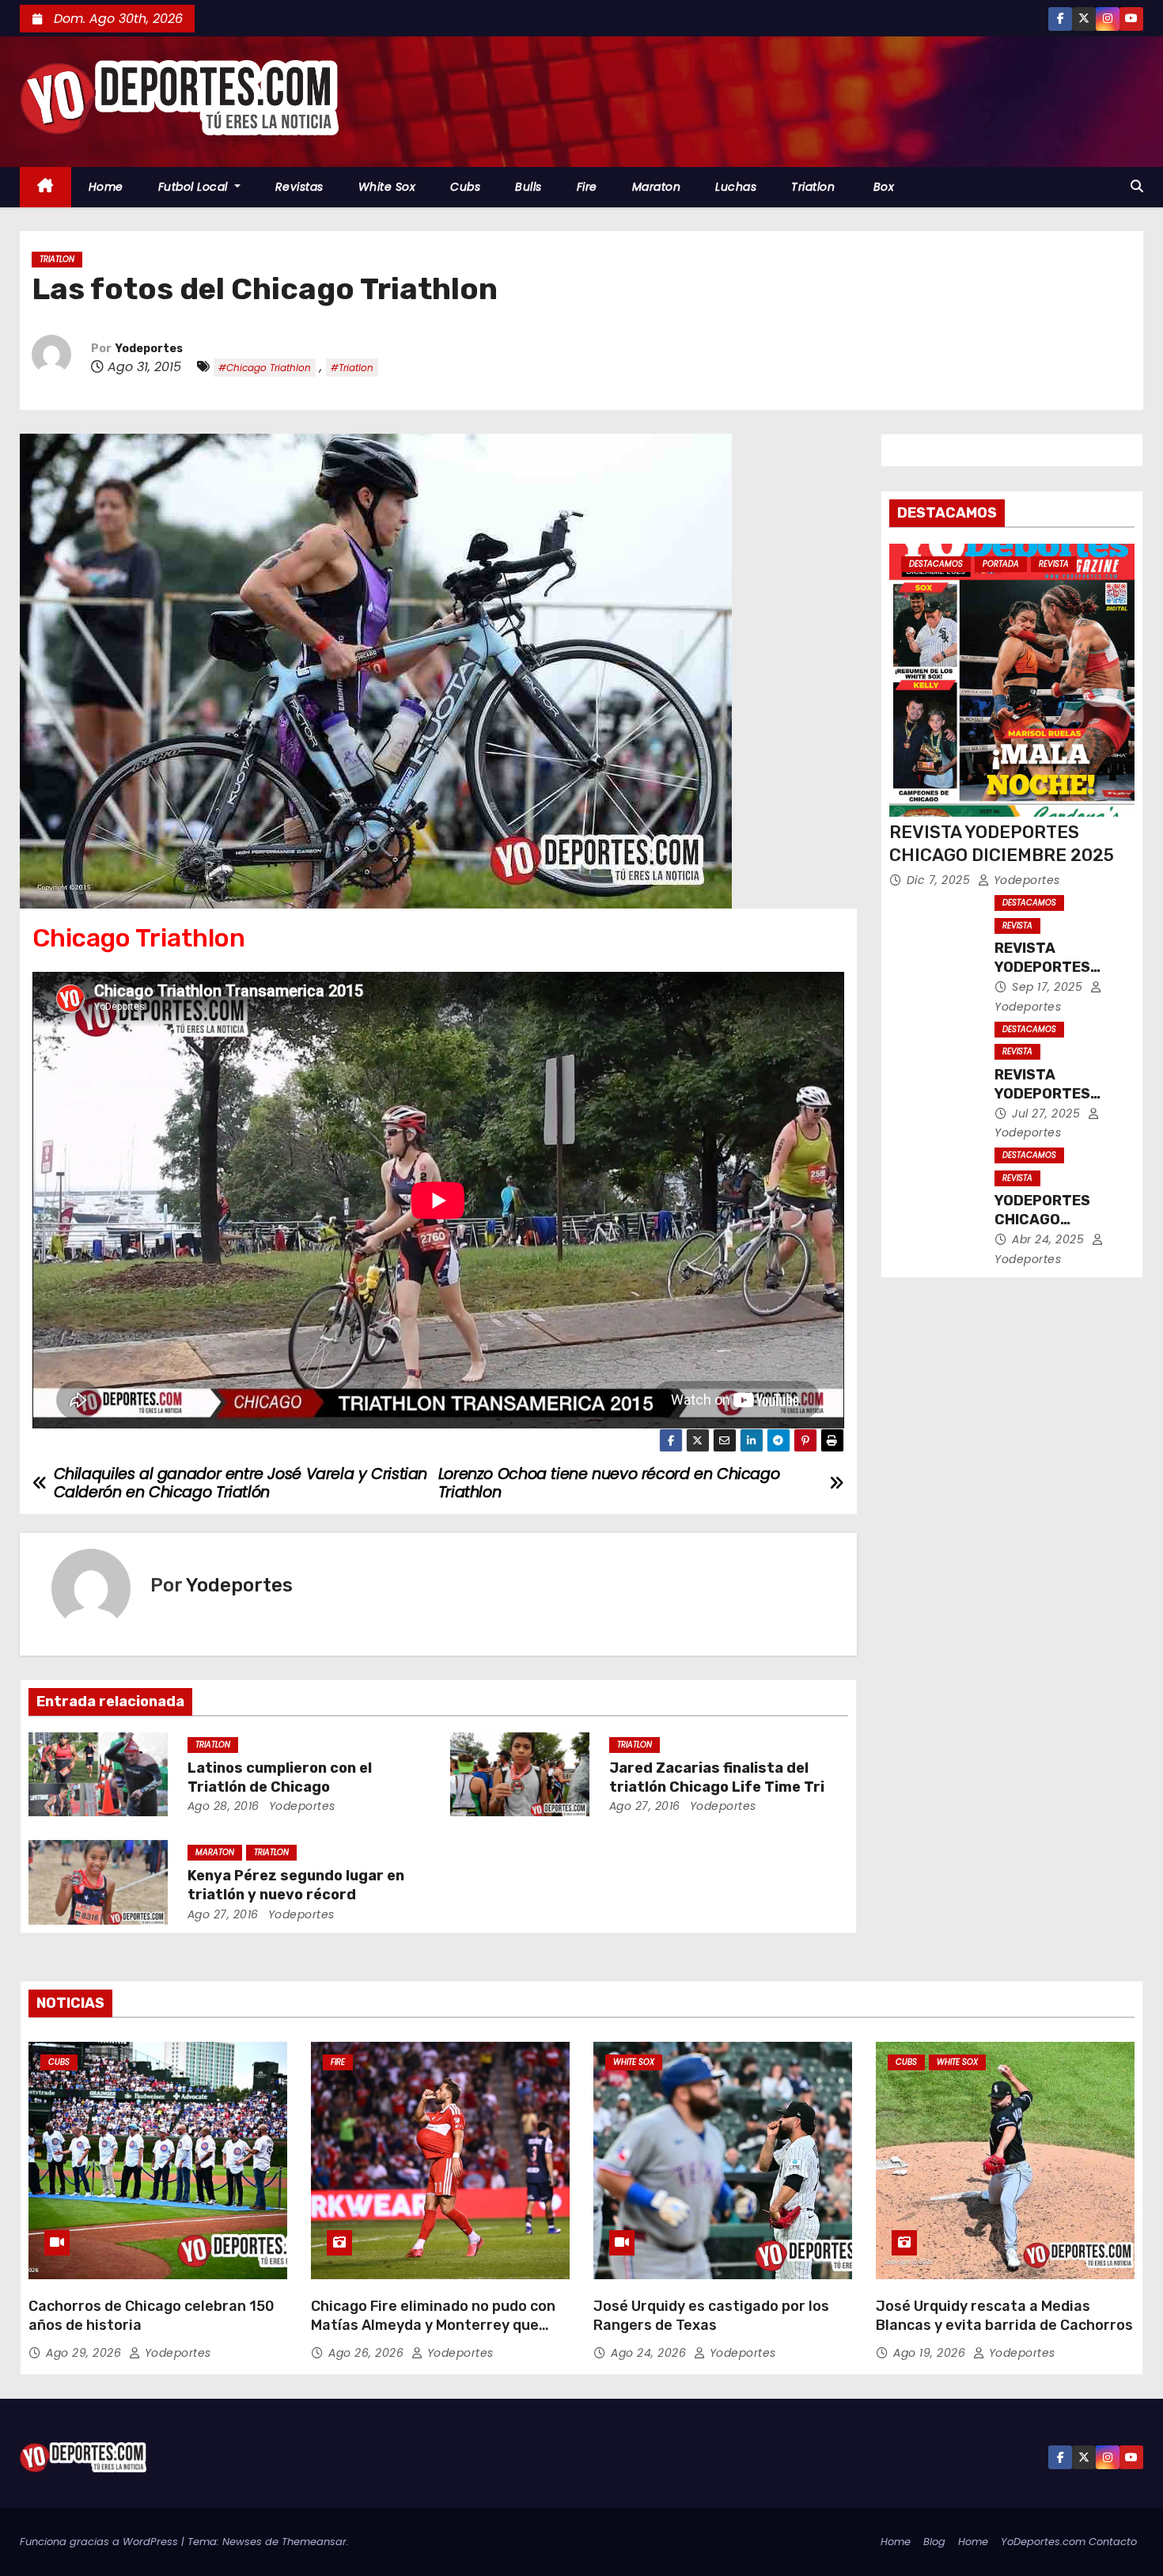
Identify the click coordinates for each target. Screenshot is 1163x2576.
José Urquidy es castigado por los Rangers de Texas (711, 2316)
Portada (1001, 564)
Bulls (528, 187)
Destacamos (936, 564)
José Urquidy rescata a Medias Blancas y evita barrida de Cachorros (1004, 2316)
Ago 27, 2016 (645, 1806)
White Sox (387, 187)
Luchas (736, 187)
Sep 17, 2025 (1049, 987)
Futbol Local (195, 187)
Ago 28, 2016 (224, 1806)
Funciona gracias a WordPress (100, 2542)
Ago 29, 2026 (85, 2353)
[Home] (45, 187)
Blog (934, 2542)
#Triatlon (352, 368)
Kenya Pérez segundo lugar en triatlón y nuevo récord (296, 1885)
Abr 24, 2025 (1050, 1239)
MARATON (215, 1852)
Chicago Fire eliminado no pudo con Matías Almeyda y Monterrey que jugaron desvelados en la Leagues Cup (433, 2335)
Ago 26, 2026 (368, 2353)
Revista (1054, 564)
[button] (1137, 186)
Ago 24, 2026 (650, 2353)
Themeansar (314, 2542)
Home (106, 187)
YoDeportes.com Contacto (1069, 2542)
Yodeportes (149, 349)
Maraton (657, 187)
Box (882, 187)
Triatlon (813, 187)
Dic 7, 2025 (940, 880)
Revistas (299, 187)
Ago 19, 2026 (931, 2353)
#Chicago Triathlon (265, 368)
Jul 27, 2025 (1048, 1113)
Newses (242, 2542)
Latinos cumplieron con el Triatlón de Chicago (280, 1777)
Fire (587, 187)
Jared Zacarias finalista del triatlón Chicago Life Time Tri (717, 1777)
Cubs (465, 187)
